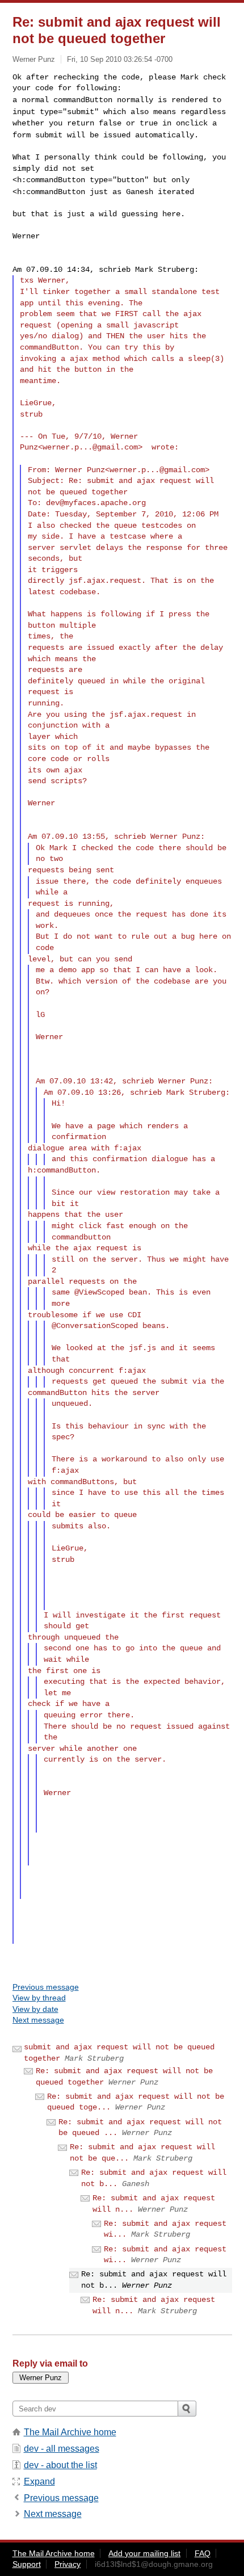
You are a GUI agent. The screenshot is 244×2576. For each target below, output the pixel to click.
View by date (35, 2009)
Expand (39, 2482)
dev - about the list (60, 2465)
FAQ (203, 2553)
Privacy (68, 2564)
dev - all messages (62, 2449)
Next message (38, 2020)
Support (27, 2564)
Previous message (46, 1987)
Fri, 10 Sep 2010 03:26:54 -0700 (120, 59)
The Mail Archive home (70, 2432)
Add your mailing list (144, 2553)
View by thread (39, 1998)
